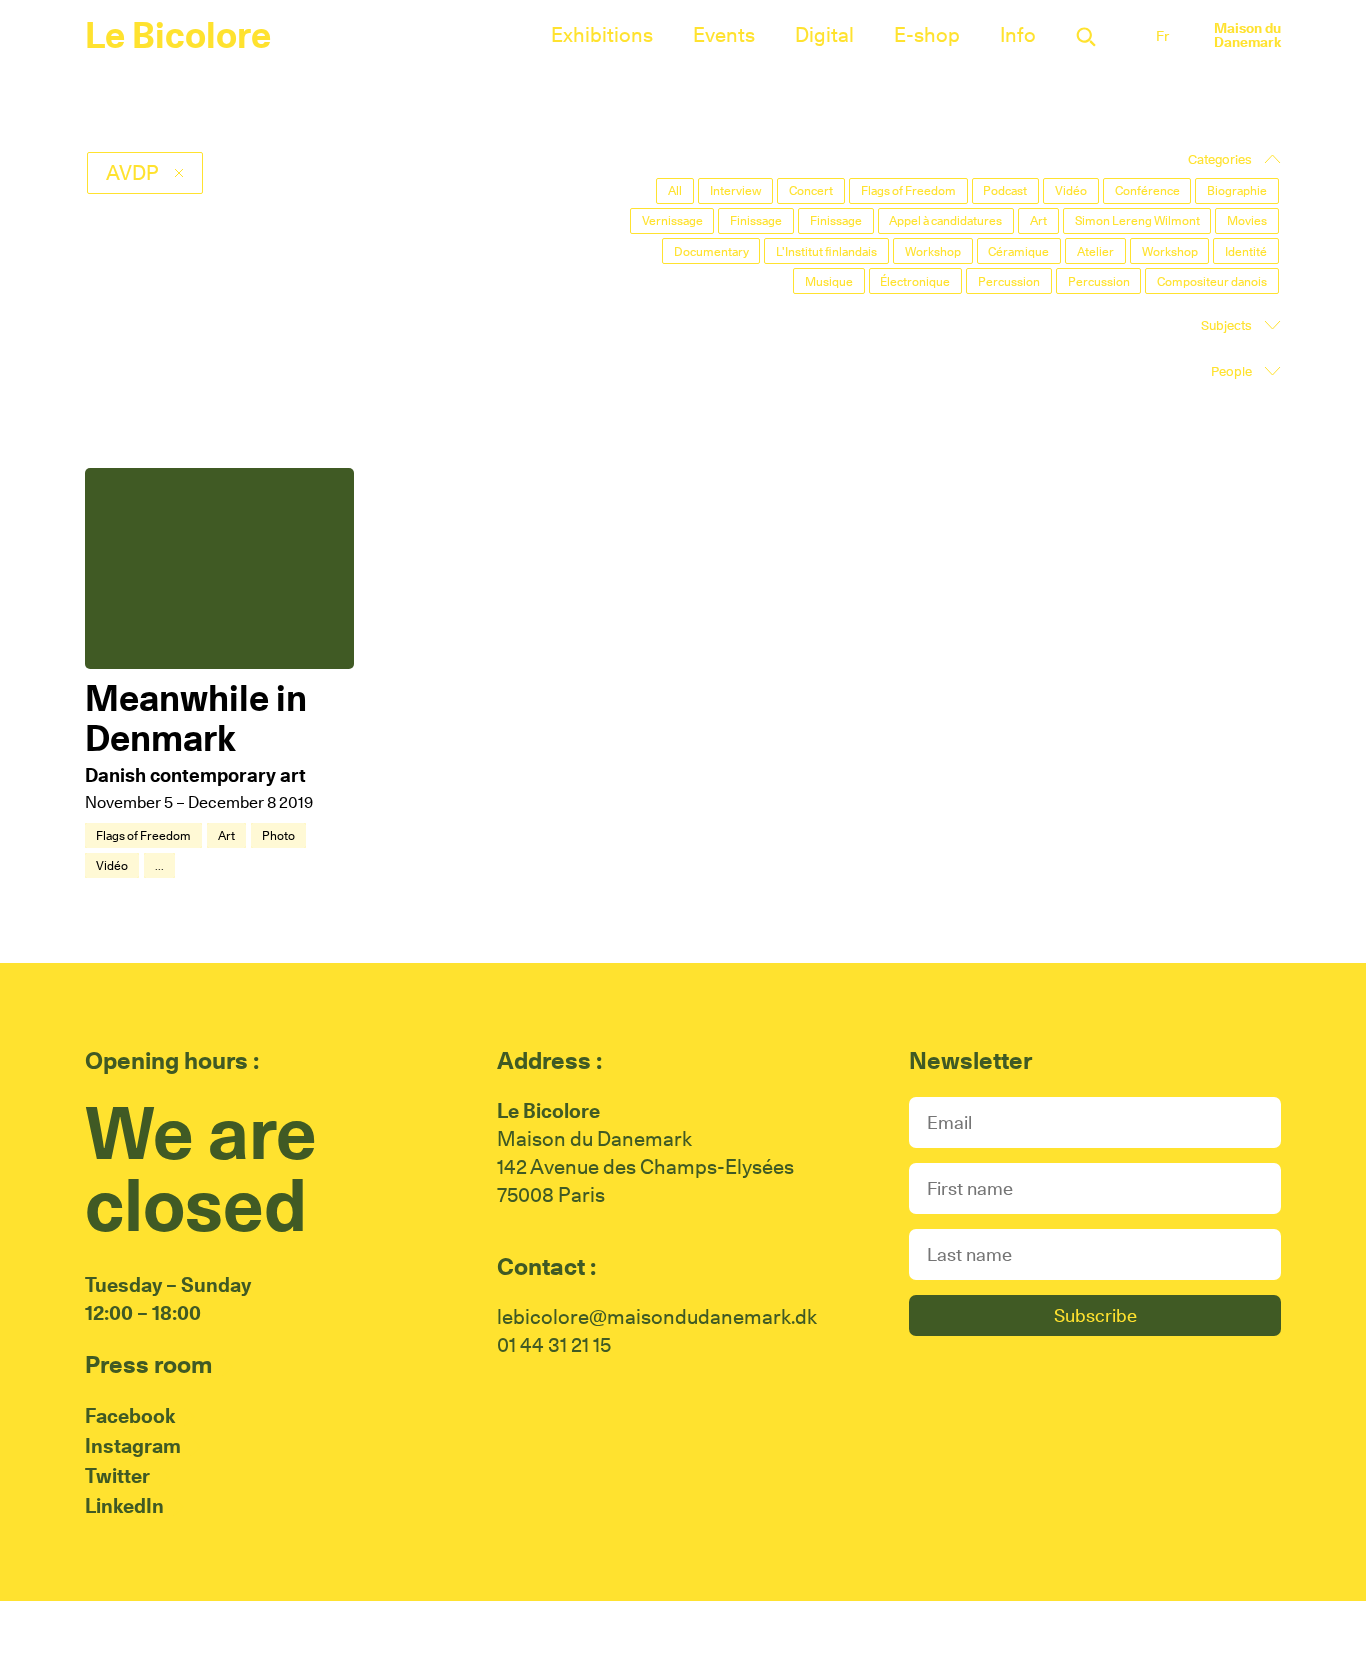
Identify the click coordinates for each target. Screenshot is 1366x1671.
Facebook (130, 1416)
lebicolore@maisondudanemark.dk (657, 1317)
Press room (148, 1364)
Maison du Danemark (1247, 35)
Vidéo (112, 865)
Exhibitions (602, 35)
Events (724, 35)
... (159, 865)
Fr (1162, 36)
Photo (278, 835)
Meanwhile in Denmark (196, 718)
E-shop (927, 35)
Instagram (133, 1446)
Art (226, 835)
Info (1018, 35)
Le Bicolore (178, 35)
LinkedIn (124, 1506)
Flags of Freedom (143, 835)
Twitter (117, 1476)
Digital (824, 35)
